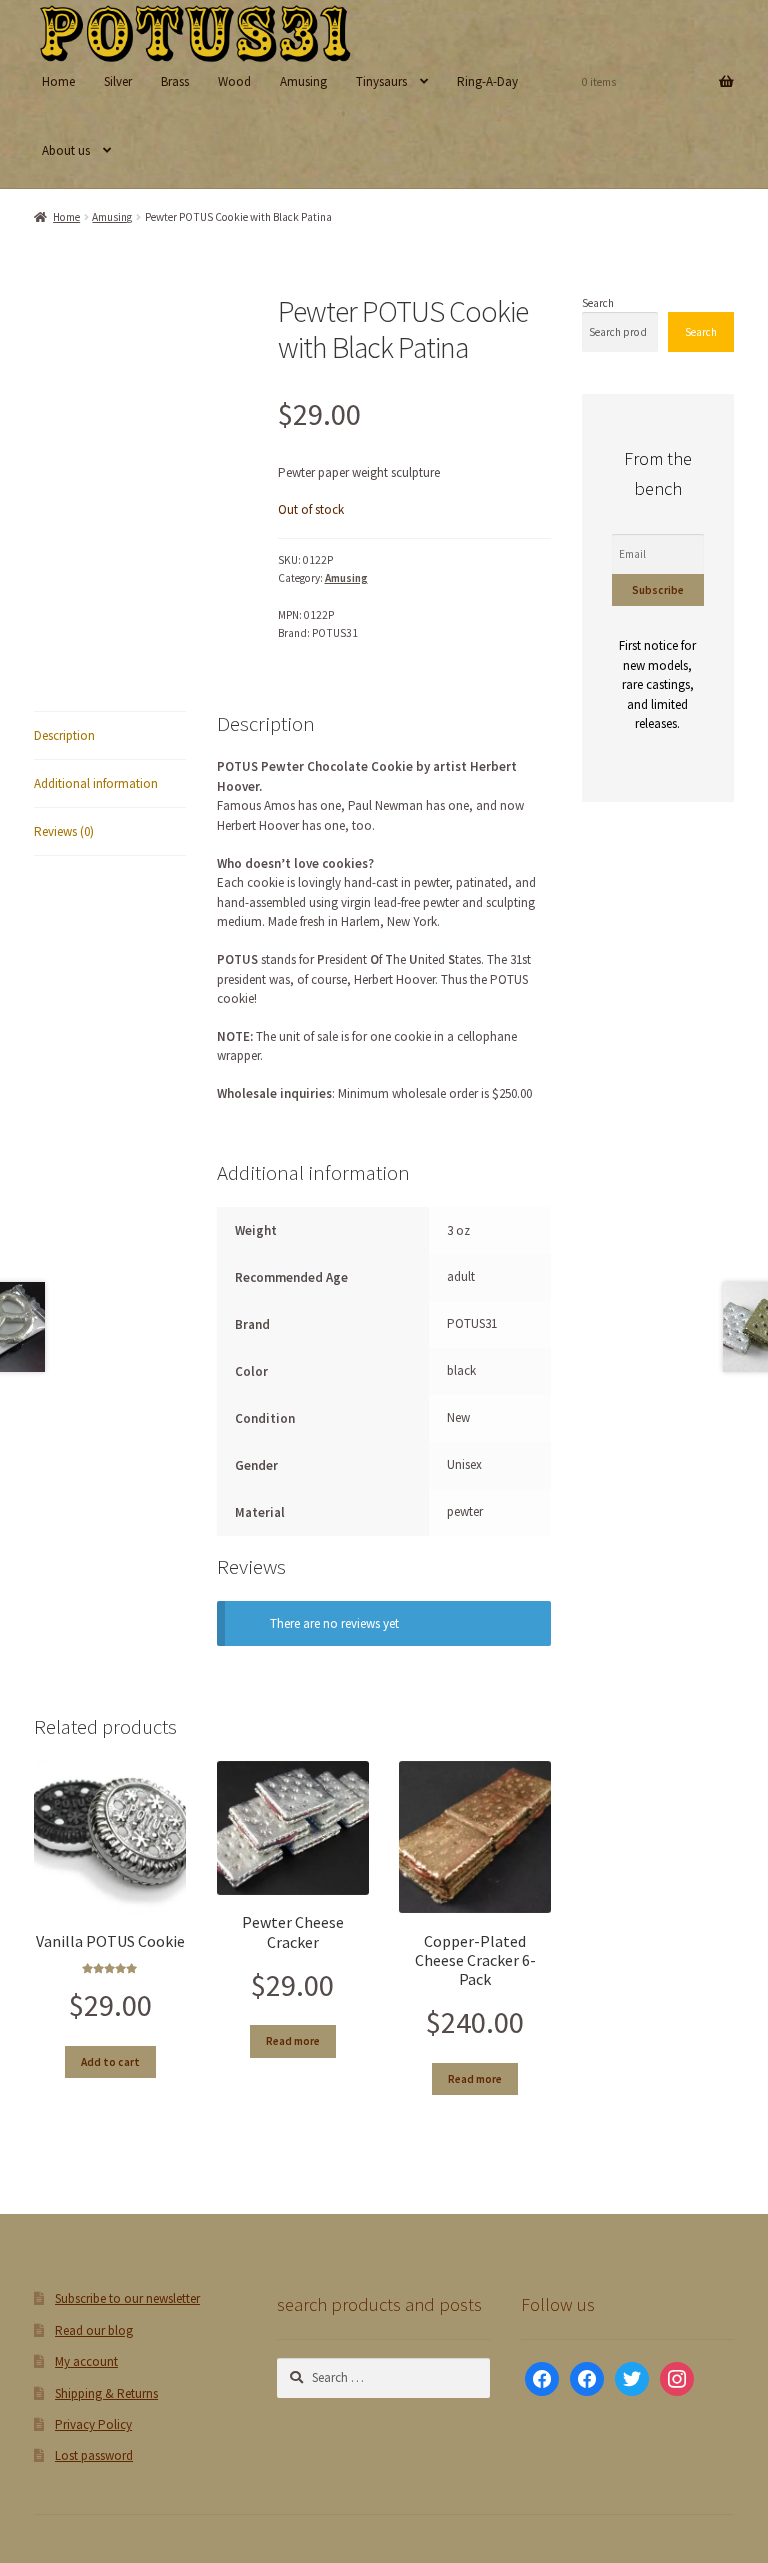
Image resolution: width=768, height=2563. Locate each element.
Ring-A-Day (487, 81)
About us (66, 150)
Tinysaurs (381, 81)
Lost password (94, 2455)
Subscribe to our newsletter (127, 2298)
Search (598, 303)
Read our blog (94, 2330)
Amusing (303, 81)
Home (58, 81)
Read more (293, 2041)
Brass (175, 81)
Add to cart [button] (110, 2062)
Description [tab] (64, 735)
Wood (234, 81)
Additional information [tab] (96, 783)
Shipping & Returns (106, 2393)
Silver (118, 81)
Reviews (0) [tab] (64, 831)
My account (86, 2361)
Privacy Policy (93, 2424)
